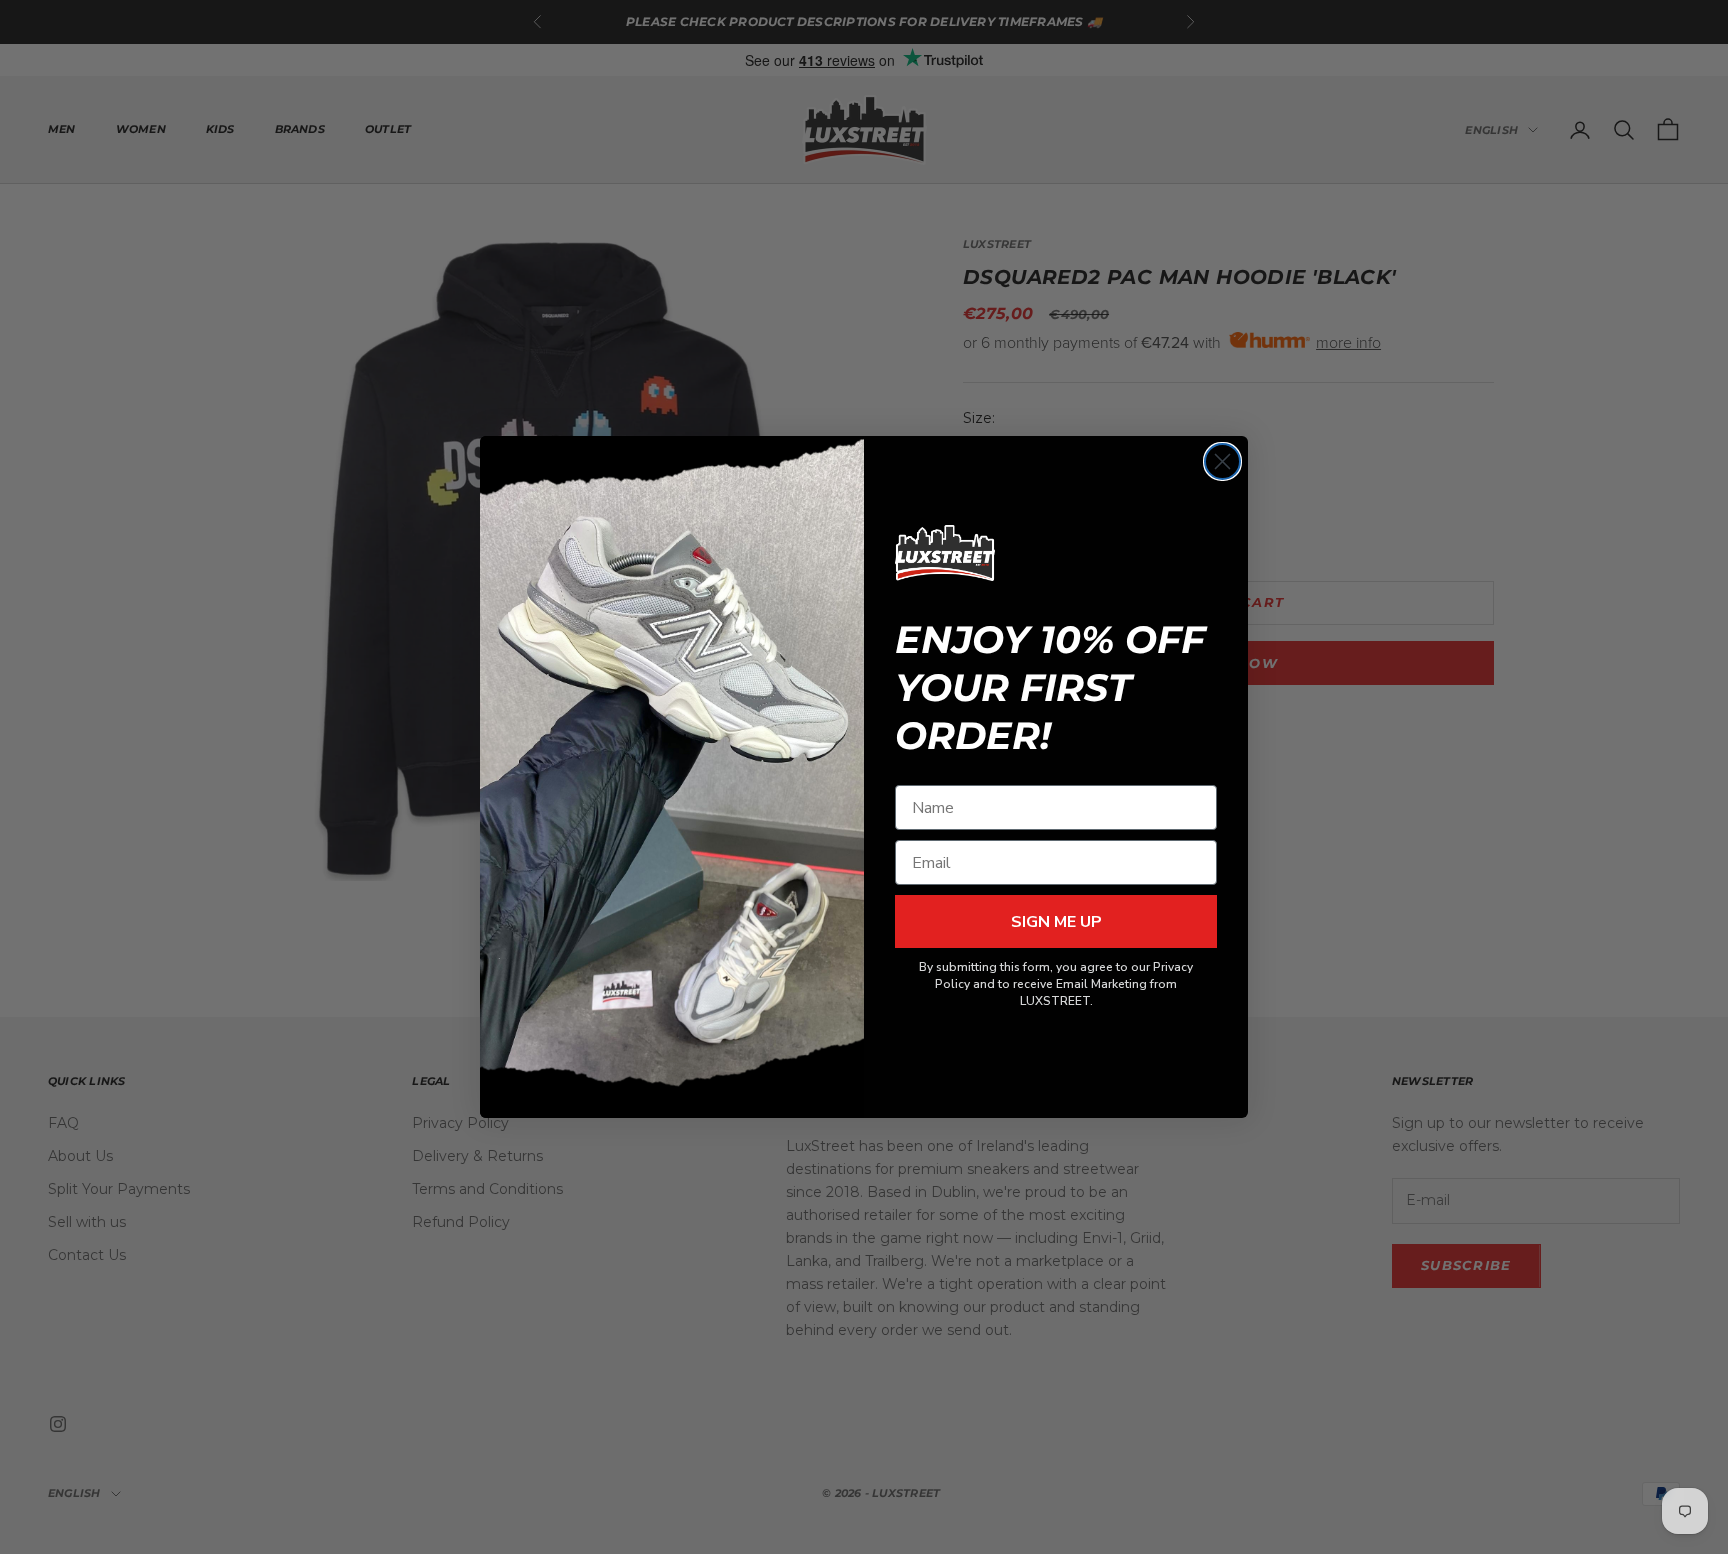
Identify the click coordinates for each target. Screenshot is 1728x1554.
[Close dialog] (1222, 461)
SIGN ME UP (1056, 922)
